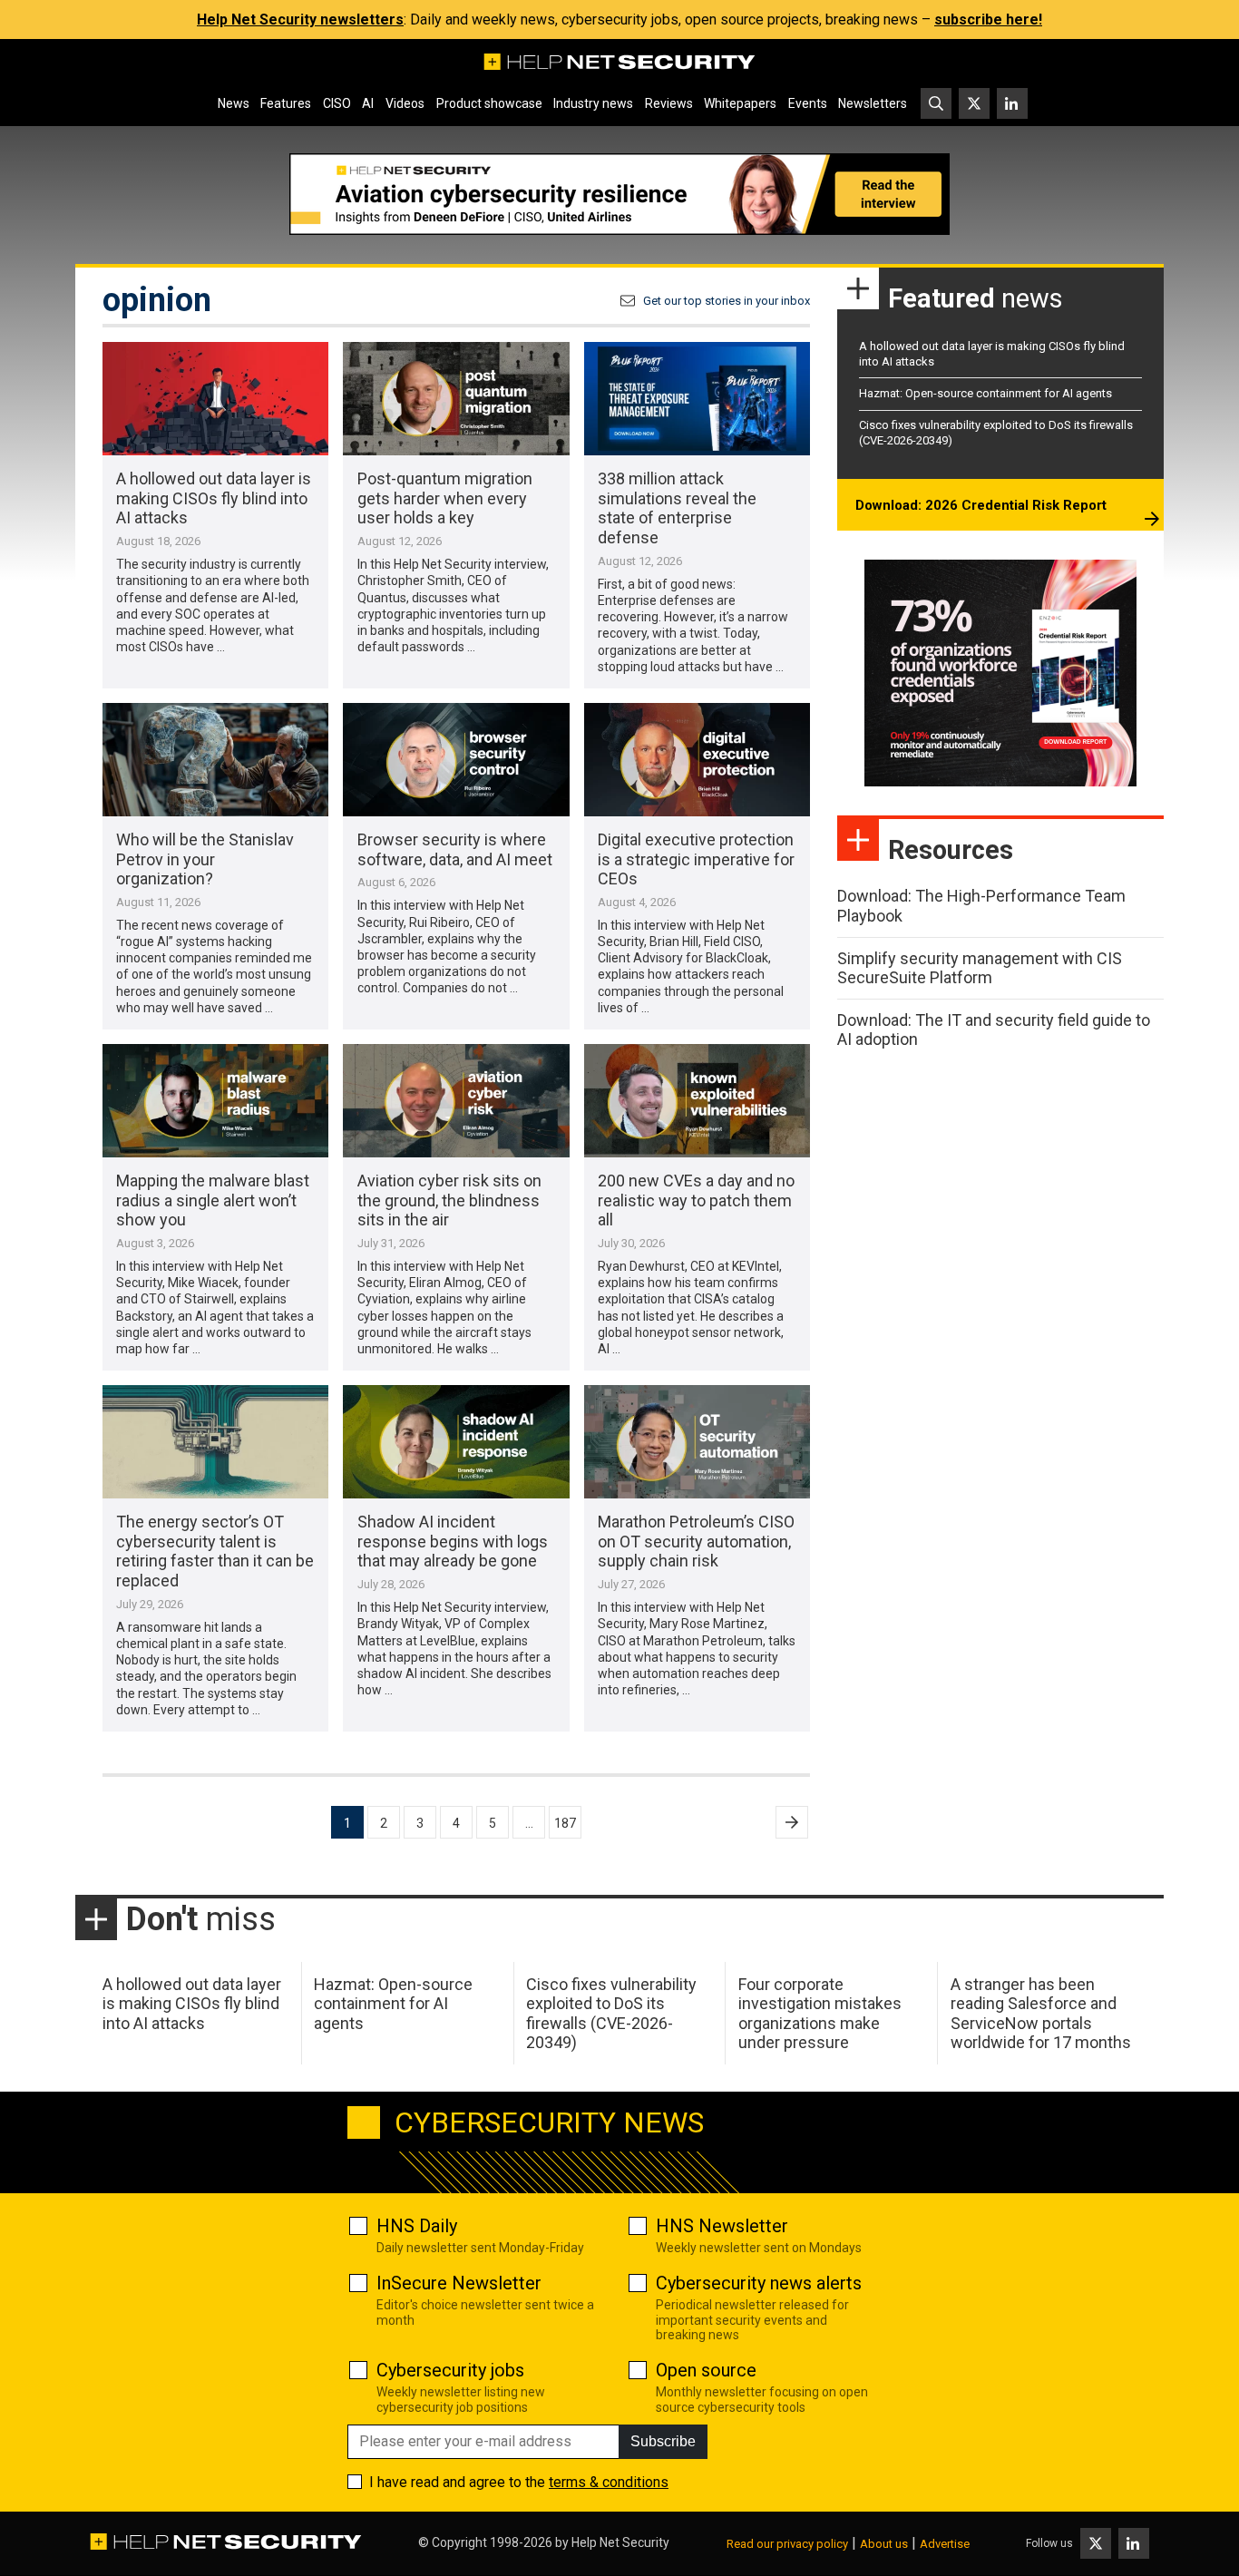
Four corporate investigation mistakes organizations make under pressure (820, 2014)
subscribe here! (988, 20)
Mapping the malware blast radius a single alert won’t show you (213, 1200)
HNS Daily (417, 2226)
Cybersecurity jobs (450, 2370)
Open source (706, 2370)
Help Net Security (620, 2542)
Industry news (593, 103)
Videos (405, 103)
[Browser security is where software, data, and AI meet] (456, 760)
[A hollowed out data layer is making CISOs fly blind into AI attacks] (215, 399)
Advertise (945, 2544)
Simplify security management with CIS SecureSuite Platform (980, 968)
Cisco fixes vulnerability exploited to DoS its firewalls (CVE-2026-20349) (611, 2014)
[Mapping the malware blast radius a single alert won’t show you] (215, 1101)
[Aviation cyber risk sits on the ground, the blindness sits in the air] (456, 1101)
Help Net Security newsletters (300, 20)
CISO (337, 103)
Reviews (669, 103)
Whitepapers (740, 103)
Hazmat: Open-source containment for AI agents (985, 393)
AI (368, 103)
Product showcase (489, 103)
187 (565, 1823)
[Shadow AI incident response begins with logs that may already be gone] (456, 1442)
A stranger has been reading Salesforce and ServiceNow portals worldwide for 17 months (1041, 2014)
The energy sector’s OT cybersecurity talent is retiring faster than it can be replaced (215, 1551)
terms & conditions (609, 2482)
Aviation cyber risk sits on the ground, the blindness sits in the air (449, 1200)
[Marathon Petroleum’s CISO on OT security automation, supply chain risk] (697, 1442)
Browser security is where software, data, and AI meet (455, 849)
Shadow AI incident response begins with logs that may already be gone (453, 1541)
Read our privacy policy (787, 2544)
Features (286, 103)
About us (884, 2544)
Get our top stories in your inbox (727, 301)
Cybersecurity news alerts (759, 2283)
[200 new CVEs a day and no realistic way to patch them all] (697, 1101)
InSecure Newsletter (459, 2283)
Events (808, 103)
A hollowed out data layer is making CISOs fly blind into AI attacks (214, 498)
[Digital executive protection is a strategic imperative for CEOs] (697, 760)
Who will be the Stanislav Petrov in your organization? (205, 859)
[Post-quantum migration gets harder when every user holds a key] (456, 399)
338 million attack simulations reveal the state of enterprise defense (677, 508)
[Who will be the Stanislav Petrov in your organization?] (215, 760)
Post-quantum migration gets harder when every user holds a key (445, 498)
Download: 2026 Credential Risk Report (981, 505)
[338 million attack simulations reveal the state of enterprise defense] (697, 399)
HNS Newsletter (722, 2226)
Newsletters (873, 103)
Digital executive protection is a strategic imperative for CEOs (696, 859)
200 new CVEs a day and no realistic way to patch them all (696, 1200)
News (234, 103)
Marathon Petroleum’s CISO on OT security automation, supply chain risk (696, 1541)
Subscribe (663, 2441)
